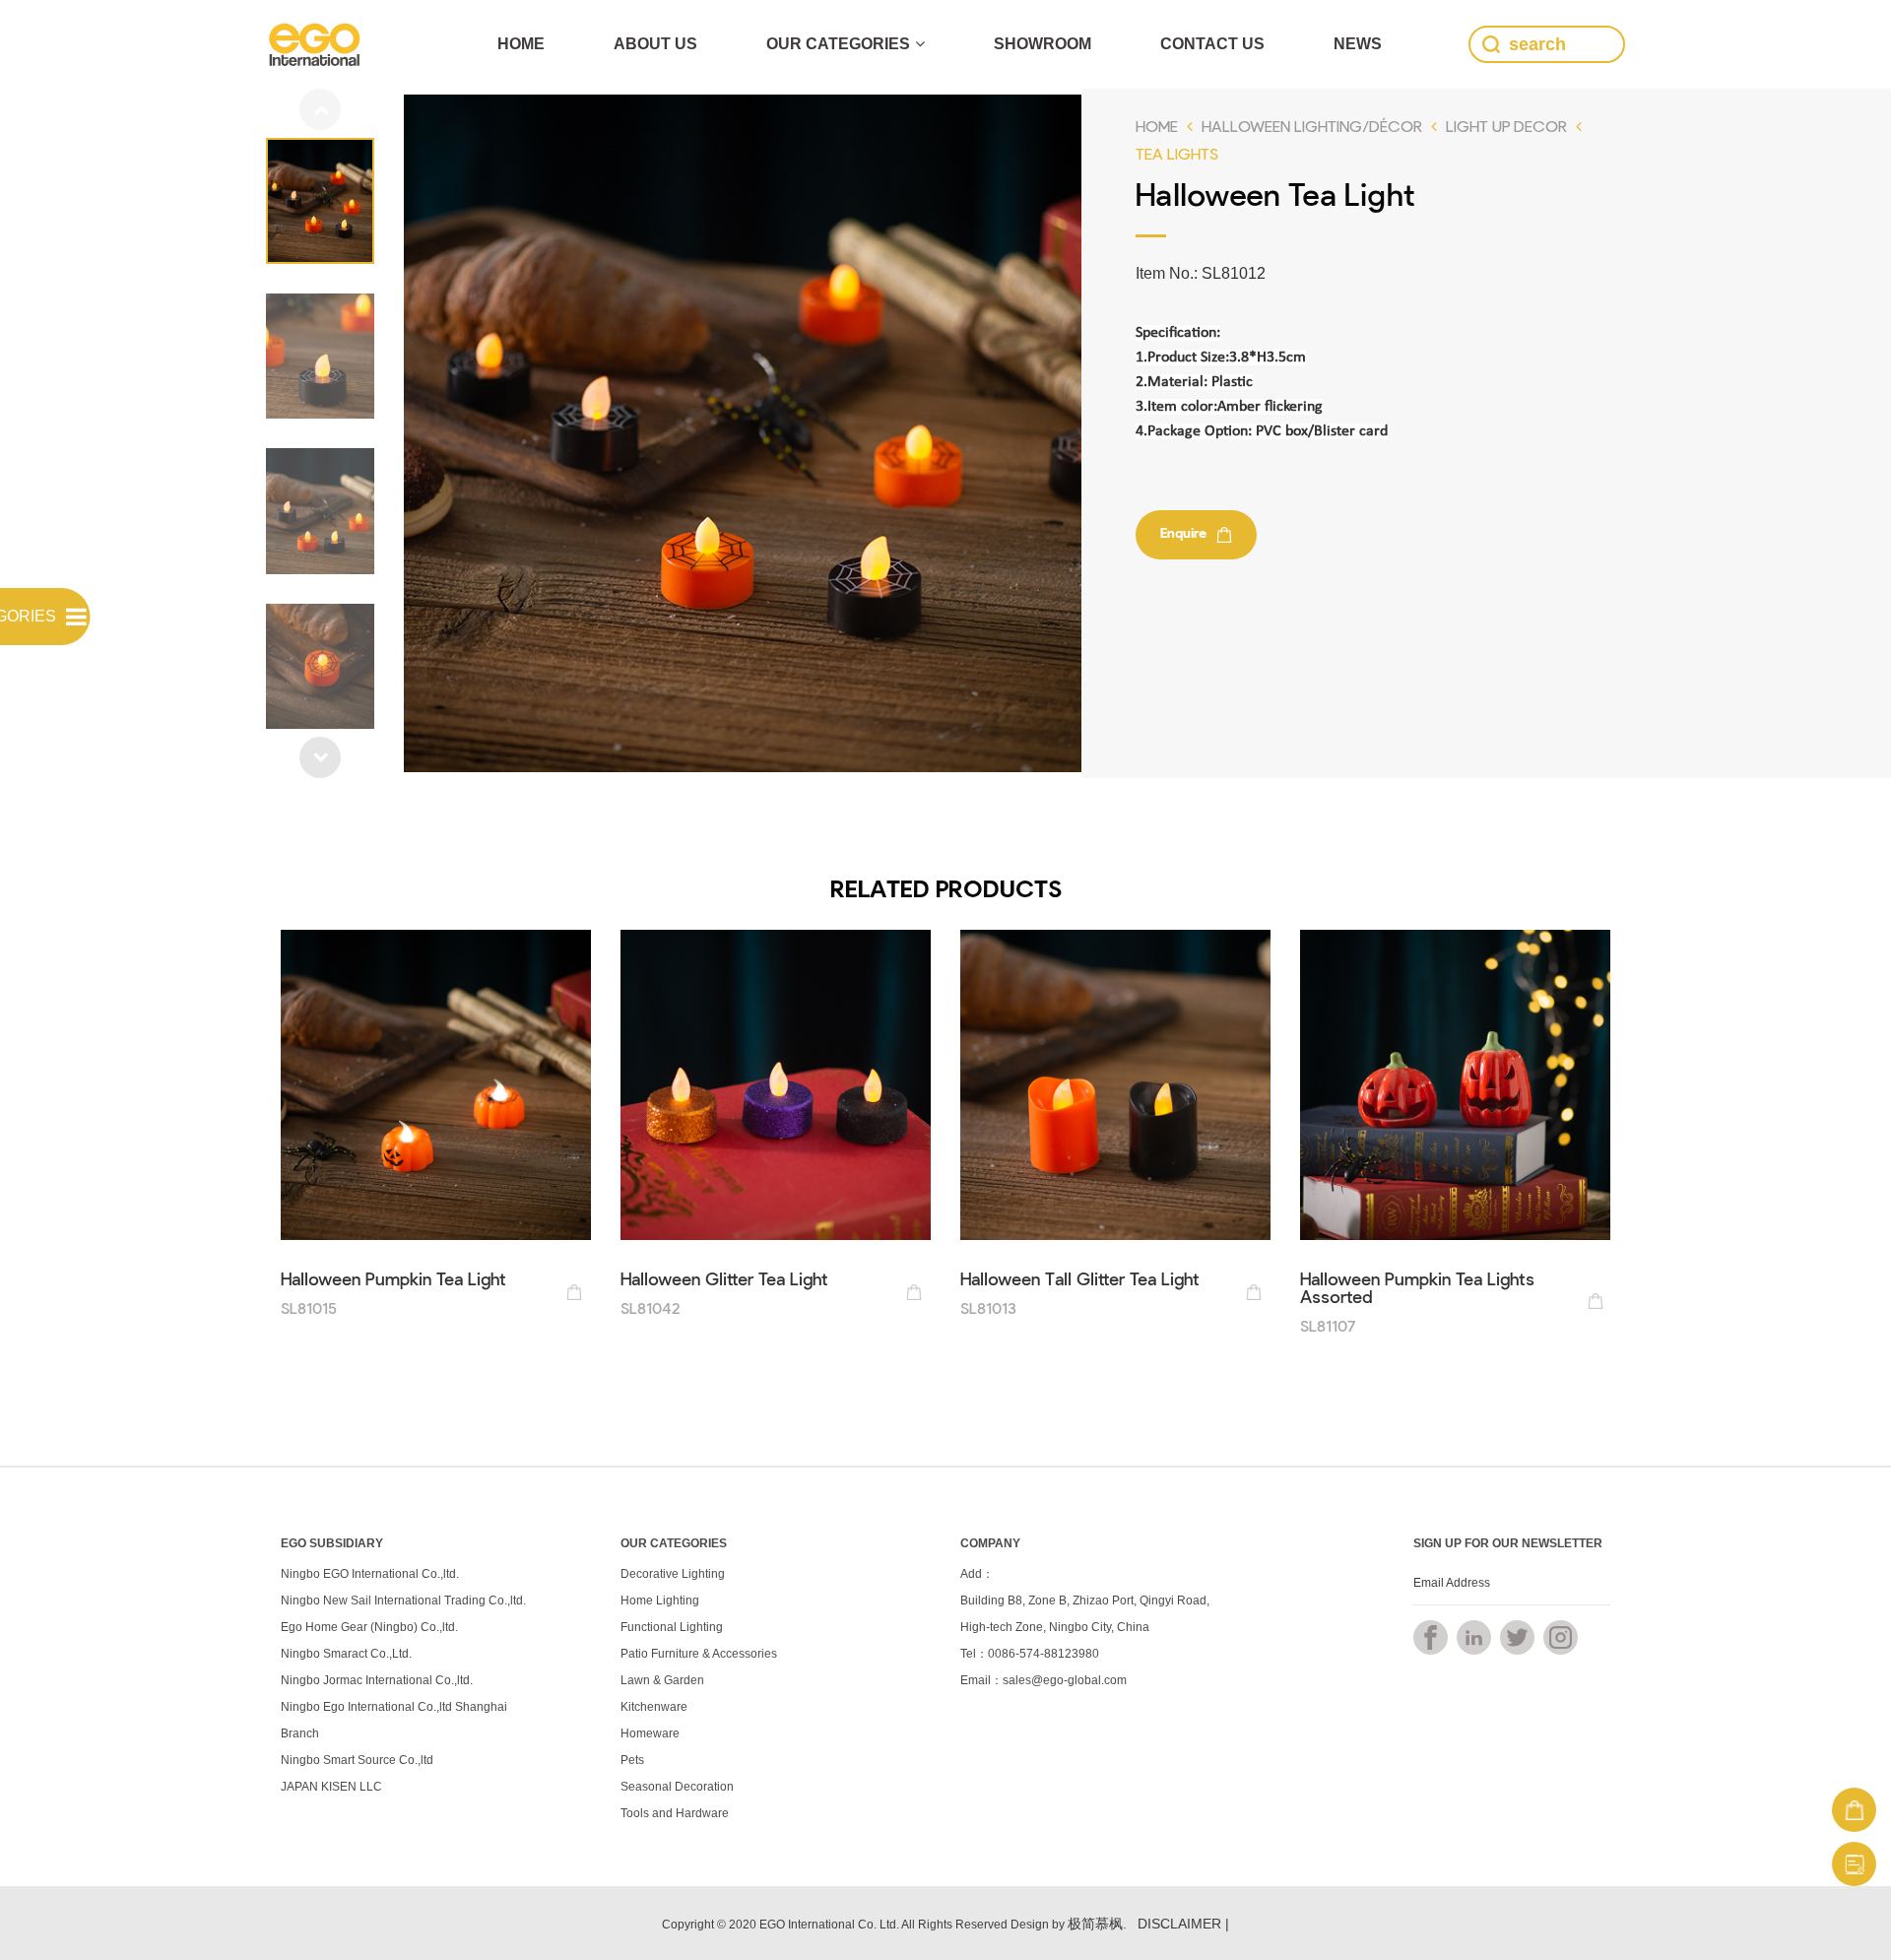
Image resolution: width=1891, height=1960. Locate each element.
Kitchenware (654, 1707)
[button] (320, 757)
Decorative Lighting (673, 1574)
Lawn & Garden (662, 1680)
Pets (632, 1760)
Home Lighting (660, 1601)
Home (521, 44)
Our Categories (838, 44)
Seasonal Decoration (677, 1787)
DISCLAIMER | (1183, 1924)
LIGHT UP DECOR (1506, 126)
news (1358, 44)
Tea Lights (1177, 153)
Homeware (650, 1733)
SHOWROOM (1043, 44)
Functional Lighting (672, 1627)
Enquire (1183, 532)
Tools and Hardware (675, 1813)
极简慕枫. (1097, 1924)
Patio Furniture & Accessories (699, 1654)
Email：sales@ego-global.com (1043, 1680)
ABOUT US (655, 44)
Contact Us (1212, 44)
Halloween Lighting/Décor (1312, 126)
